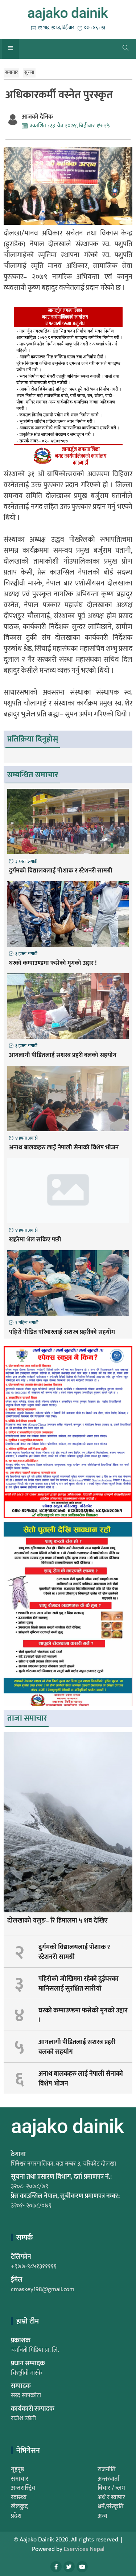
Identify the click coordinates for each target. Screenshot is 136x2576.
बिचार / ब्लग (111, 2488)
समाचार (11, 72)
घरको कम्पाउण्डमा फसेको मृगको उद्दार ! (53, 963)
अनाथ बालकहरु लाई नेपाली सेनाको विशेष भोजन (64, 1148)
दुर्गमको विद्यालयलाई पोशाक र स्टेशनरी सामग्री (61, 871)
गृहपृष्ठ (17, 2469)
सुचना (29, 72)
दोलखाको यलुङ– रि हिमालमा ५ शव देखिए (57, 1921)
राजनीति (107, 2469)
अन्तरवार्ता (108, 2479)
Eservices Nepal (84, 2549)
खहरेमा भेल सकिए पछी (35, 1240)
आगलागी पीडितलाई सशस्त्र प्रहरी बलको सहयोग (63, 1056)
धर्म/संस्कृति (111, 2507)
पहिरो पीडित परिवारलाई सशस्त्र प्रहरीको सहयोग (62, 1332)
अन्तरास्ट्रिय (23, 2488)
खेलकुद (19, 2507)
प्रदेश (16, 2516)
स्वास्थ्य (19, 2497)
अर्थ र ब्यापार (111, 2497)
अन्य (102, 2516)
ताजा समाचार (27, 1718)
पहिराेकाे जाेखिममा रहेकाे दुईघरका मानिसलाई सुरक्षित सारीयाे (79, 1984)
